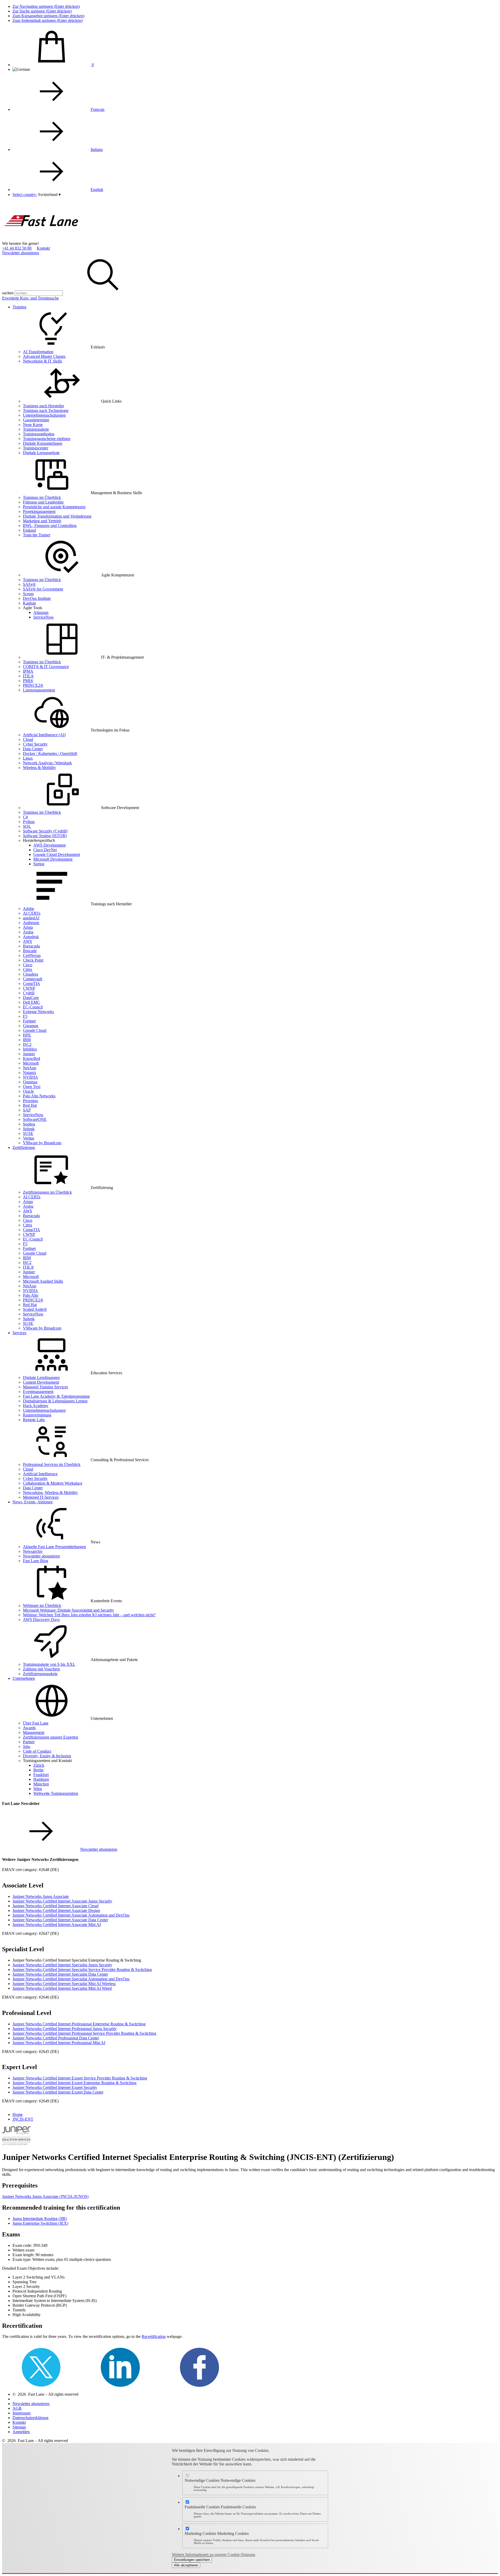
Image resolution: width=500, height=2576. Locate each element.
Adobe (29, 909)
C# (25, 817)
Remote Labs (34, 1420)
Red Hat (30, 1105)
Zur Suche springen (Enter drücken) (42, 11)
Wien (38, 1789)
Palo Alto (31, 1295)
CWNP (29, 988)
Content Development (41, 1382)
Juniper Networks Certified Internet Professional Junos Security (65, 2029)
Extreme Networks (38, 1012)
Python (29, 822)
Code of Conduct (37, 1751)
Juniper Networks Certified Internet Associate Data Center (60, 1920)
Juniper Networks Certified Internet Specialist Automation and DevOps (71, 1979)
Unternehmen (24, 1678)
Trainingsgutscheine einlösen (47, 439)
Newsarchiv (33, 1551)
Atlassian (41, 612)
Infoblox (30, 1049)
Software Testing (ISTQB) (45, 836)
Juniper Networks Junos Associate (41, 1896)
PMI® (28, 681)
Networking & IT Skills (42, 361)
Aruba (28, 932)
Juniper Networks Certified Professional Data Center (56, 2038)
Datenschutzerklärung (30, 2418)
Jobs (27, 1747)
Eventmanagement (38, 1392)
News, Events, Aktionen (33, 1502)
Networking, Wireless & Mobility (50, 1493)
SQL (27, 826)
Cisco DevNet (45, 850)
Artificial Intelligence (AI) (44, 735)
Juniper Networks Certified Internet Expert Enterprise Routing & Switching (74, 2083)
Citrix (28, 969)
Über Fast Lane (36, 1723)
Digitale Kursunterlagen (43, 443)
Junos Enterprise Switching (40, 2223)
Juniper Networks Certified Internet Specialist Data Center (60, 1974)
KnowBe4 (32, 1058)
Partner (29, 1742)
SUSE (28, 1133)
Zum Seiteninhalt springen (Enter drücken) (48, 20)
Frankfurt (41, 1775)
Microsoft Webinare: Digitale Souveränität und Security (68, 1610)
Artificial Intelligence (40, 1474)
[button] (49, 195)
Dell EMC (32, 1002)
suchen (8, 293)
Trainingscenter (36, 448)
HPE (27, 1035)
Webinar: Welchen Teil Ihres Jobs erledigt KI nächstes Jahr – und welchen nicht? (89, 1615)
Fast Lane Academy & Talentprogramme (56, 1396)
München (41, 1784)
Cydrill (29, 993)
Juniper (29, 1054)
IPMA (28, 671)
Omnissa (30, 1082)
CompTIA (32, 984)
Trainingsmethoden (39, 434)
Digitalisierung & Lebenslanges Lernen (55, 1401)
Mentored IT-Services (41, 1497)
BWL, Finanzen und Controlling (50, 526)
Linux (28, 758)
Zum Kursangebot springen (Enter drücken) (48, 16)
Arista (28, 927)
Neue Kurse (33, 425)
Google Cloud (35, 1030)
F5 (25, 1016)
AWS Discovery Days (41, 1620)
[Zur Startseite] (41, 239)
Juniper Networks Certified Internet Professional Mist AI (59, 2043)
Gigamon (31, 1026)
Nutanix (30, 1073)
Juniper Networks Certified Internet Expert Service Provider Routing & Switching (80, 2078)
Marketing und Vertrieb (42, 521)
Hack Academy (36, 1406)
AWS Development (49, 845)
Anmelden (21, 2432)
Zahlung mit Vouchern (41, 1669)
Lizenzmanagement (39, 690)
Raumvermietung (37, 1415)
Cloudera (30, 974)
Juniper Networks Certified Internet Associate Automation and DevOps (71, 1915)
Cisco (28, 965)
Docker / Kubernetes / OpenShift (50, 753)
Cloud (28, 739)
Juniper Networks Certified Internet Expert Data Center (58, 2092)
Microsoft (31, 1063)
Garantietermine (36, 420)
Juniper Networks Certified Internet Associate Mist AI (57, 1925)
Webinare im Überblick (42, 1605)
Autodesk (31, 937)
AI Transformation (38, 352)
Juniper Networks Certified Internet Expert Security (55, 2087)
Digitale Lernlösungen (41, 1378)
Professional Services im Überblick (52, 1464)
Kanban (29, 603)
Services (19, 1333)
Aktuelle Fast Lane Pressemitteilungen (54, 1547)
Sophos (29, 1124)
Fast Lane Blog (36, 1561)
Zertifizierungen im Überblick (47, 1192)
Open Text (32, 1087)
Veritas (29, 1138)
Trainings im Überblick (42, 497)
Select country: (25, 195)
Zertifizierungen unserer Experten (51, 1737)
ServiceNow (44, 617)
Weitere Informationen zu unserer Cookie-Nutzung (214, 2555)
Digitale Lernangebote (41, 453)
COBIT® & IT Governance (46, 667)
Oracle (28, 1091)
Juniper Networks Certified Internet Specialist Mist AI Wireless (64, 1984)
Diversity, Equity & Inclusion (47, 1756)
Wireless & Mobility (39, 768)
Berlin (38, 1770)
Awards (29, 1728)
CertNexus (32, 955)
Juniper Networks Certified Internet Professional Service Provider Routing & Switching (84, 2033)
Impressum (21, 2413)
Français (98, 109)
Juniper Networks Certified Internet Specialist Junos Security (62, 1965)
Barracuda (31, 946)
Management (34, 1732)
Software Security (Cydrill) (45, 831)
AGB (17, 2408)
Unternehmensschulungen (44, 415)
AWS (27, 941)
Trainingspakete (36, 429)
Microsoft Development (53, 859)
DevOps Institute (37, 598)
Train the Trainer (37, 535)
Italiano (97, 150)
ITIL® (28, 676)
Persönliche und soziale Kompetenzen (54, 507)
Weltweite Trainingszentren (56, 1793)
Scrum (28, 594)
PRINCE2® (33, 685)
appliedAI (31, 918)
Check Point (33, 960)
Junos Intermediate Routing (40, 2219)
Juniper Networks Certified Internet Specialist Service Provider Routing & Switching (82, 1970)
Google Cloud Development (57, 854)
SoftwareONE (35, 1119)
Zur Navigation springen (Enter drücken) (46, 6)
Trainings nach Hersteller (43, 406)
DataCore (31, 998)
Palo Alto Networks (39, 1096)
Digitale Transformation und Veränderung (57, 516)
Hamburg (41, 1779)
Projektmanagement (39, 511)
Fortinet (29, 1021)
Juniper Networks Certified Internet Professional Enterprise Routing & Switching (79, 2024)
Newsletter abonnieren (21, 253)
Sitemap (19, 2427)
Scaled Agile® (35, 1309)
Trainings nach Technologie (46, 411)
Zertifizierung (24, 1147)
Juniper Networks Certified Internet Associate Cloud (55, 1906)
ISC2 (27, 1044)
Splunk (29, 1129)
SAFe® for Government (43, 589)
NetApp (30, 1068)
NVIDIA (30, 1077)
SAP (27, 1110)
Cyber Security (35, 744)
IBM (27, 1040)
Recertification (154, 2336)
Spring (39, 864)
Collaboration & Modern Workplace (53, 1483)
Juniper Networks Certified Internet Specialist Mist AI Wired (62, 1988)
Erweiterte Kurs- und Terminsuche (30, 298)
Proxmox (30, 1101)
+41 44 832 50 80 (17, 248)
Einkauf (29, 530)
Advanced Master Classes (44, 356)
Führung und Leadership (43, 502)
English (97, 190)
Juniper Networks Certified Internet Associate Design (56, 1910)
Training (19, 307)
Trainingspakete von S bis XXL (49, 1664)
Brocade (30, 951)
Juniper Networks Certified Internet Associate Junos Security (62, 1901)
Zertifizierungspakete (40, 1674)
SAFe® (29, 584)
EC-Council (33, 1007)
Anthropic (31, 923)
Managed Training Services (45, 1387)
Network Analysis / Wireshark (47, 763)
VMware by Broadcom (42, 1143)
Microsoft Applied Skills (43, 1281)
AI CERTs (32, 913)
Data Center (33, 749)
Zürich (39, 1765)
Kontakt (43, 248)
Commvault (33, 979)
